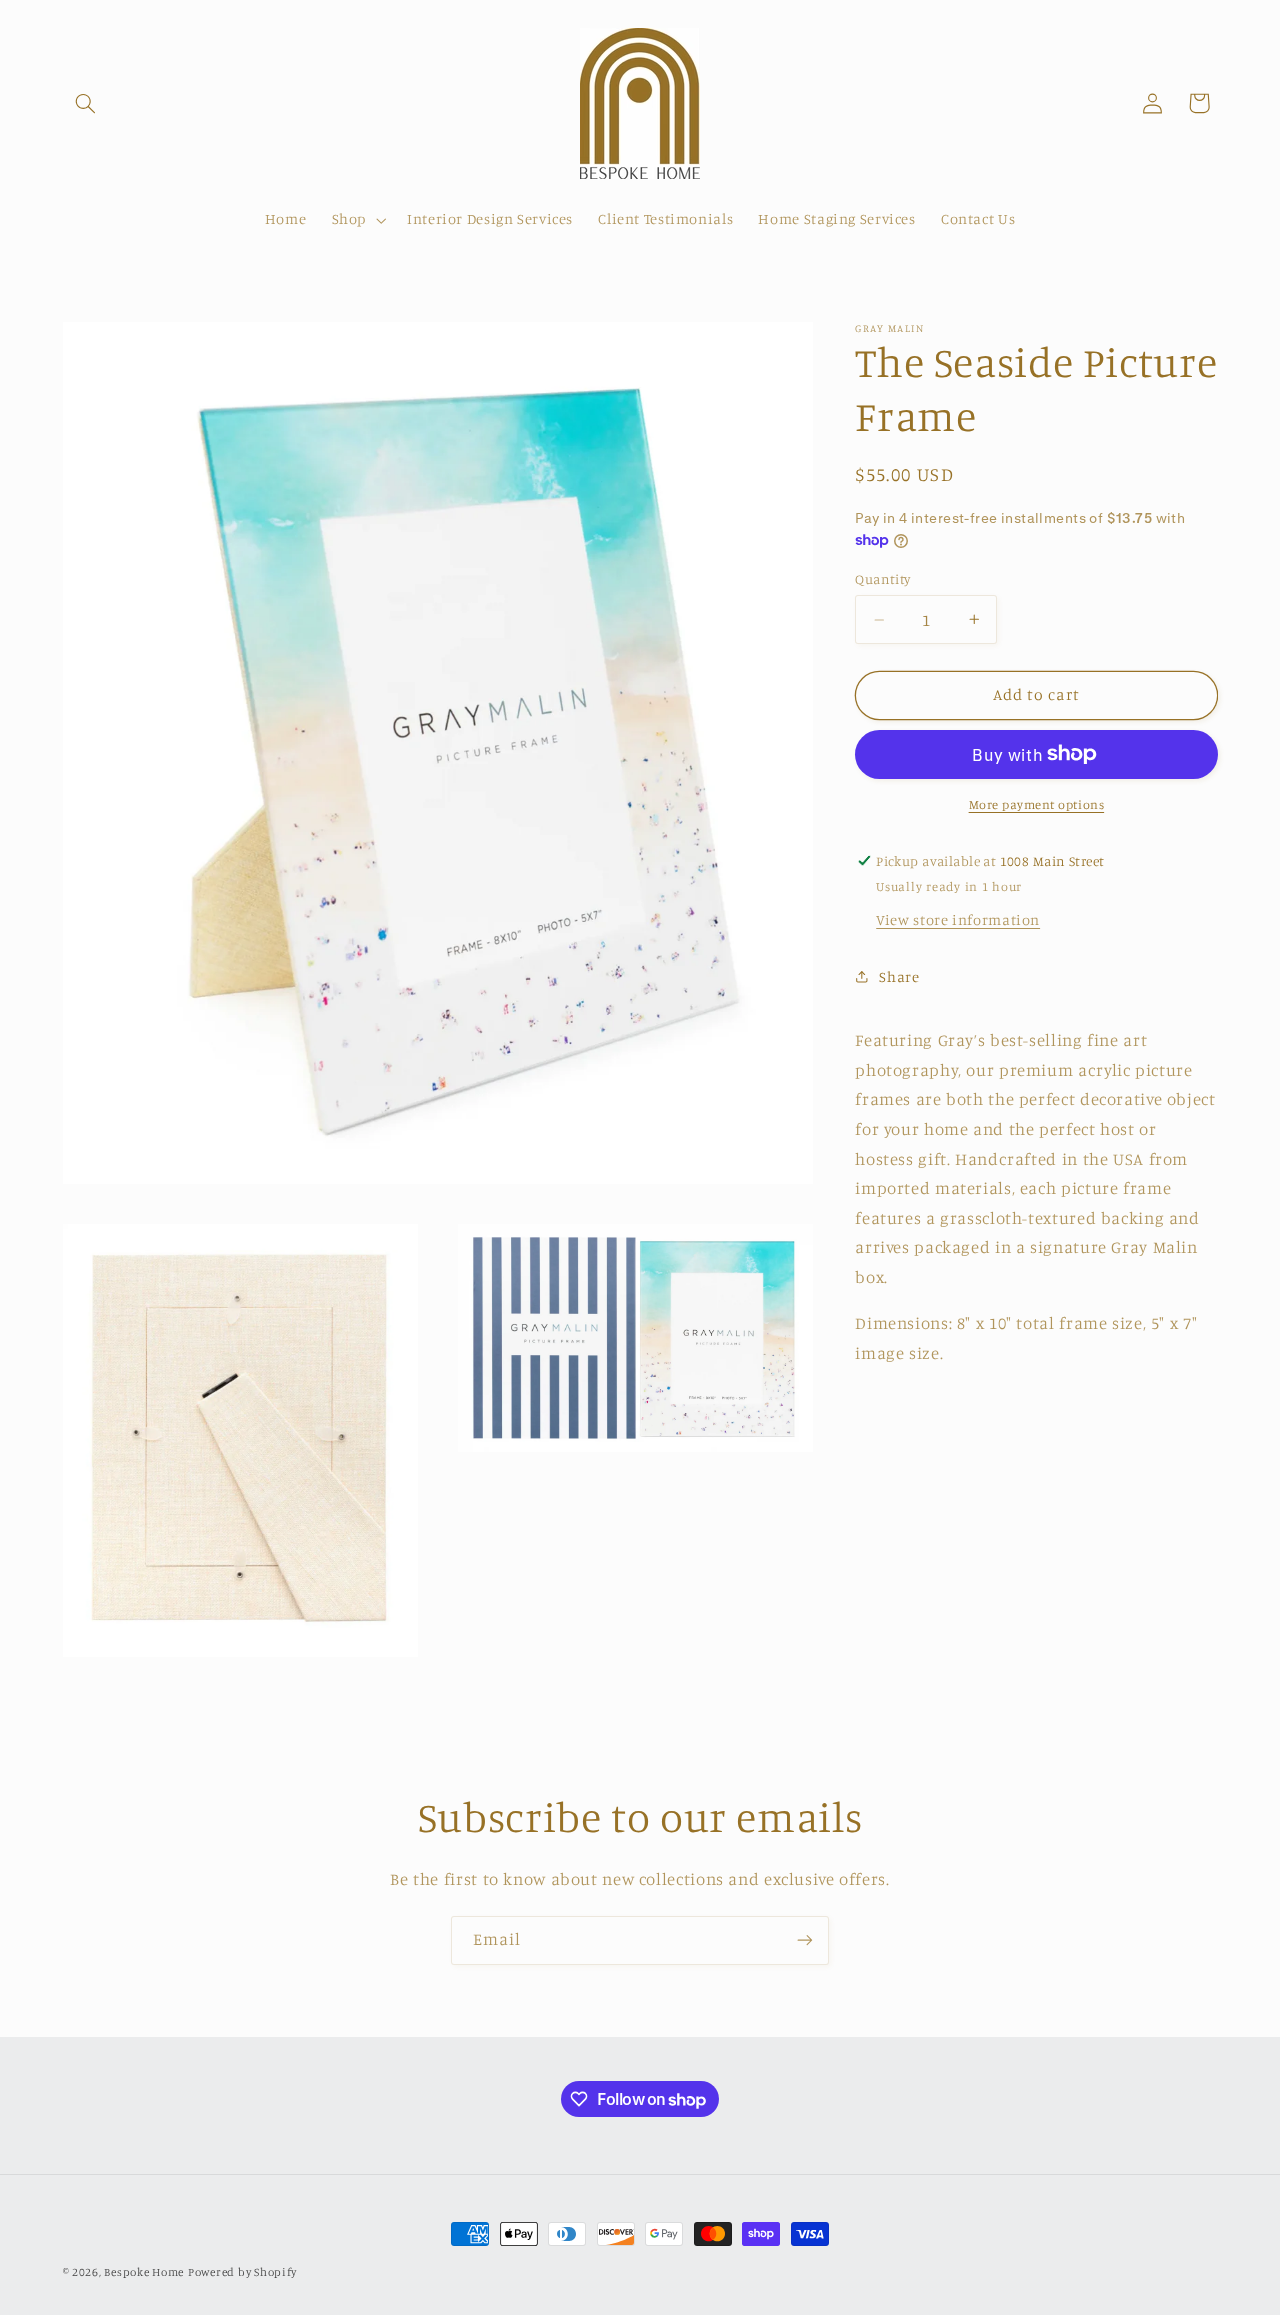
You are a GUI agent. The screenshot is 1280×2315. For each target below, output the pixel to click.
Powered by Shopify (242, 2272)
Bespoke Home (144, 2272)
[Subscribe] (805, 1940)
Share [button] (899, 976)
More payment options (1037, 803)
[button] (86, 103)
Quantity (882, 579)
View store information (958, 918)
